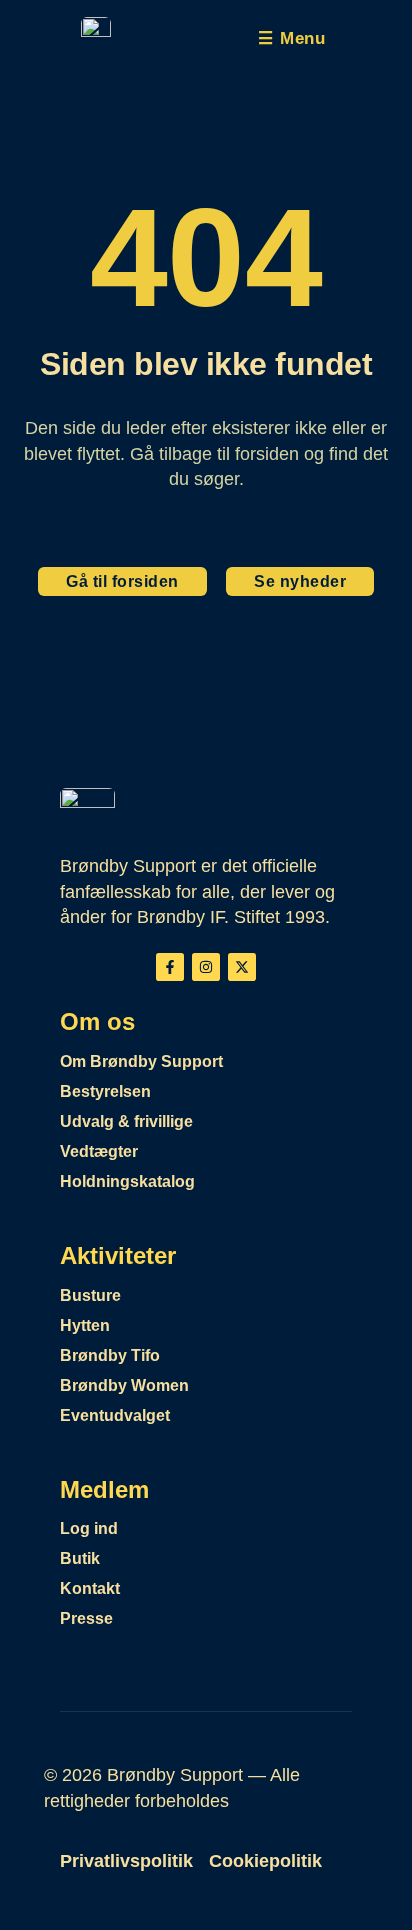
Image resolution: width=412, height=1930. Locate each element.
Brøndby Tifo (110, 1355)
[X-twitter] (242, 967)
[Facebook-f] (170, 967)
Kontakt (90, 1588)
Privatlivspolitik (126, 1861)
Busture (90, 1295)
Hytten (85, 1325)
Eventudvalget (115, 1415)
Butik (80, 1558)
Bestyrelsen (105, 1091)
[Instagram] (206, 967)
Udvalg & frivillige (126, 1121)
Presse (86, 1618)
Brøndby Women (124, 1385)
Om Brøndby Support (141, 1061)
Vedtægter (99, 1151)
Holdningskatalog (127, 1181)
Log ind (89, 1528)
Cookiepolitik (265, 1861)
